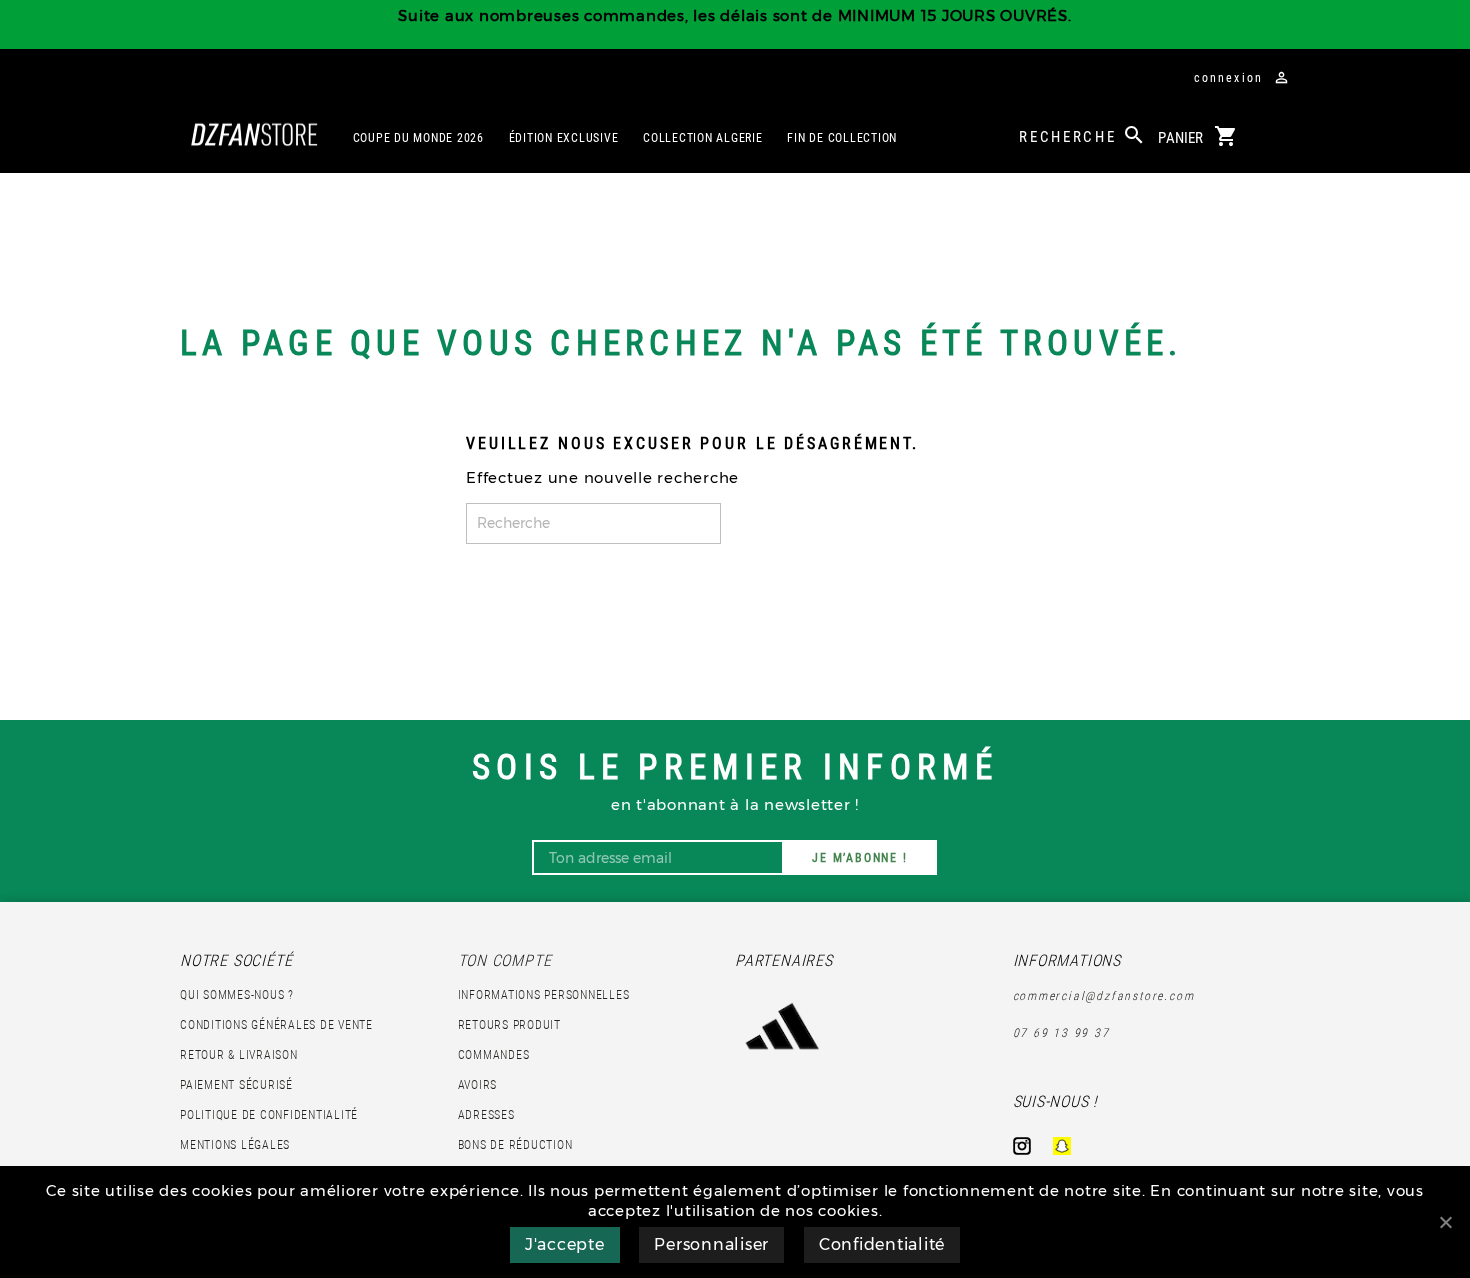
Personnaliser (711, 1244)
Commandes (494, 1055)
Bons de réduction (515, 1145)
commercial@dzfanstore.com (1104, 996)
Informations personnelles (544, 995)
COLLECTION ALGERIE (703, 138)
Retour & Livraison (239, 1055)
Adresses (486, 1115)
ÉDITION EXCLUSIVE (564, 138)
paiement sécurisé (236, 1085)
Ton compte (505, 960)
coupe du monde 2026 (418, 138)
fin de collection (842, 138)
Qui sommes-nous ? (237, 995)
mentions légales (235, 1145)
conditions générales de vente (276, 1025)
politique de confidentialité (269, 1115)
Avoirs (478, 1085)
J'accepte (565, 1244)
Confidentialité (882, 1244)
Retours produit (509, 1025)
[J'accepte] (1445, 1222)
